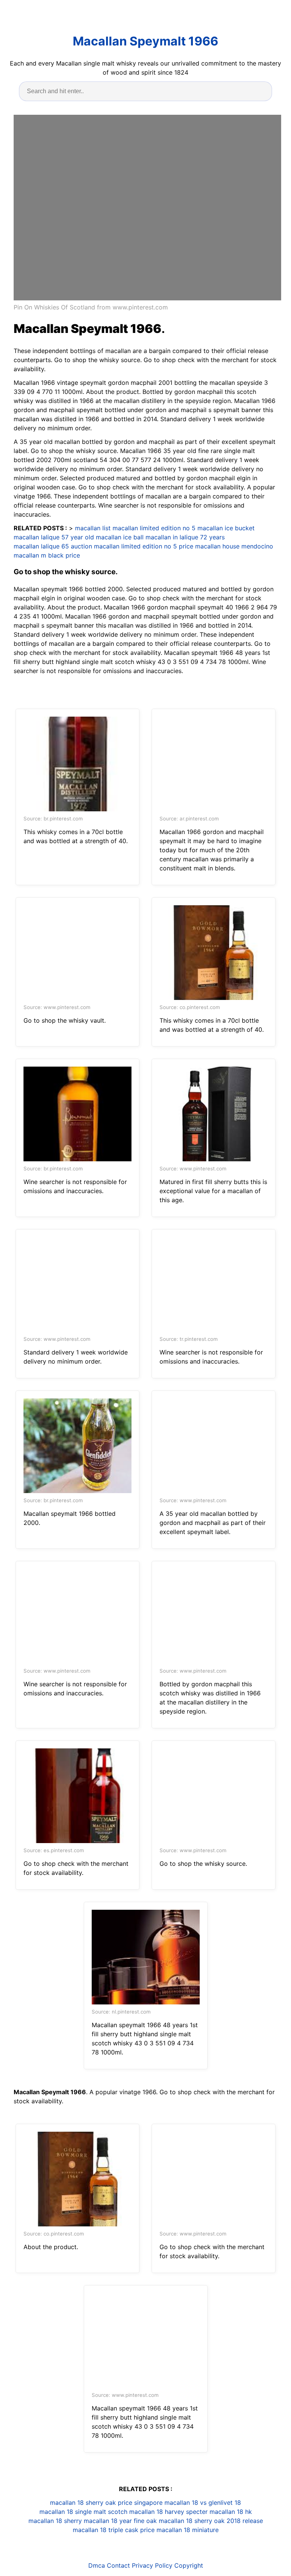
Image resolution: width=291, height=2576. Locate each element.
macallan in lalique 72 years (185, 537)
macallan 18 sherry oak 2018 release (211, 2521)
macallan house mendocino (234, 546)
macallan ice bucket (226, 528)
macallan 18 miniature (188, 2530)
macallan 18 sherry (55, 2521)
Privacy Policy (152, 2565)
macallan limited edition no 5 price (144, 546)
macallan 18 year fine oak (120, 2521)
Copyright (189, 2565)
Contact (118, 2565)
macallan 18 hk (231, 2512)
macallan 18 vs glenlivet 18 (203, 2503)
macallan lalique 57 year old (54, 537)
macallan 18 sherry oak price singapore (106, 2503)
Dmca (97, 2565)
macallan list (93, 528)
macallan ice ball (120, 537)
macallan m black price (47, 555)
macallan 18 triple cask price (114, 2530)
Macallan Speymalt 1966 (145, 41)
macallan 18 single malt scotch (83, 2512)
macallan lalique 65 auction (53, 546)
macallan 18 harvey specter (168, 2512)
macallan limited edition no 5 (154, 528)
